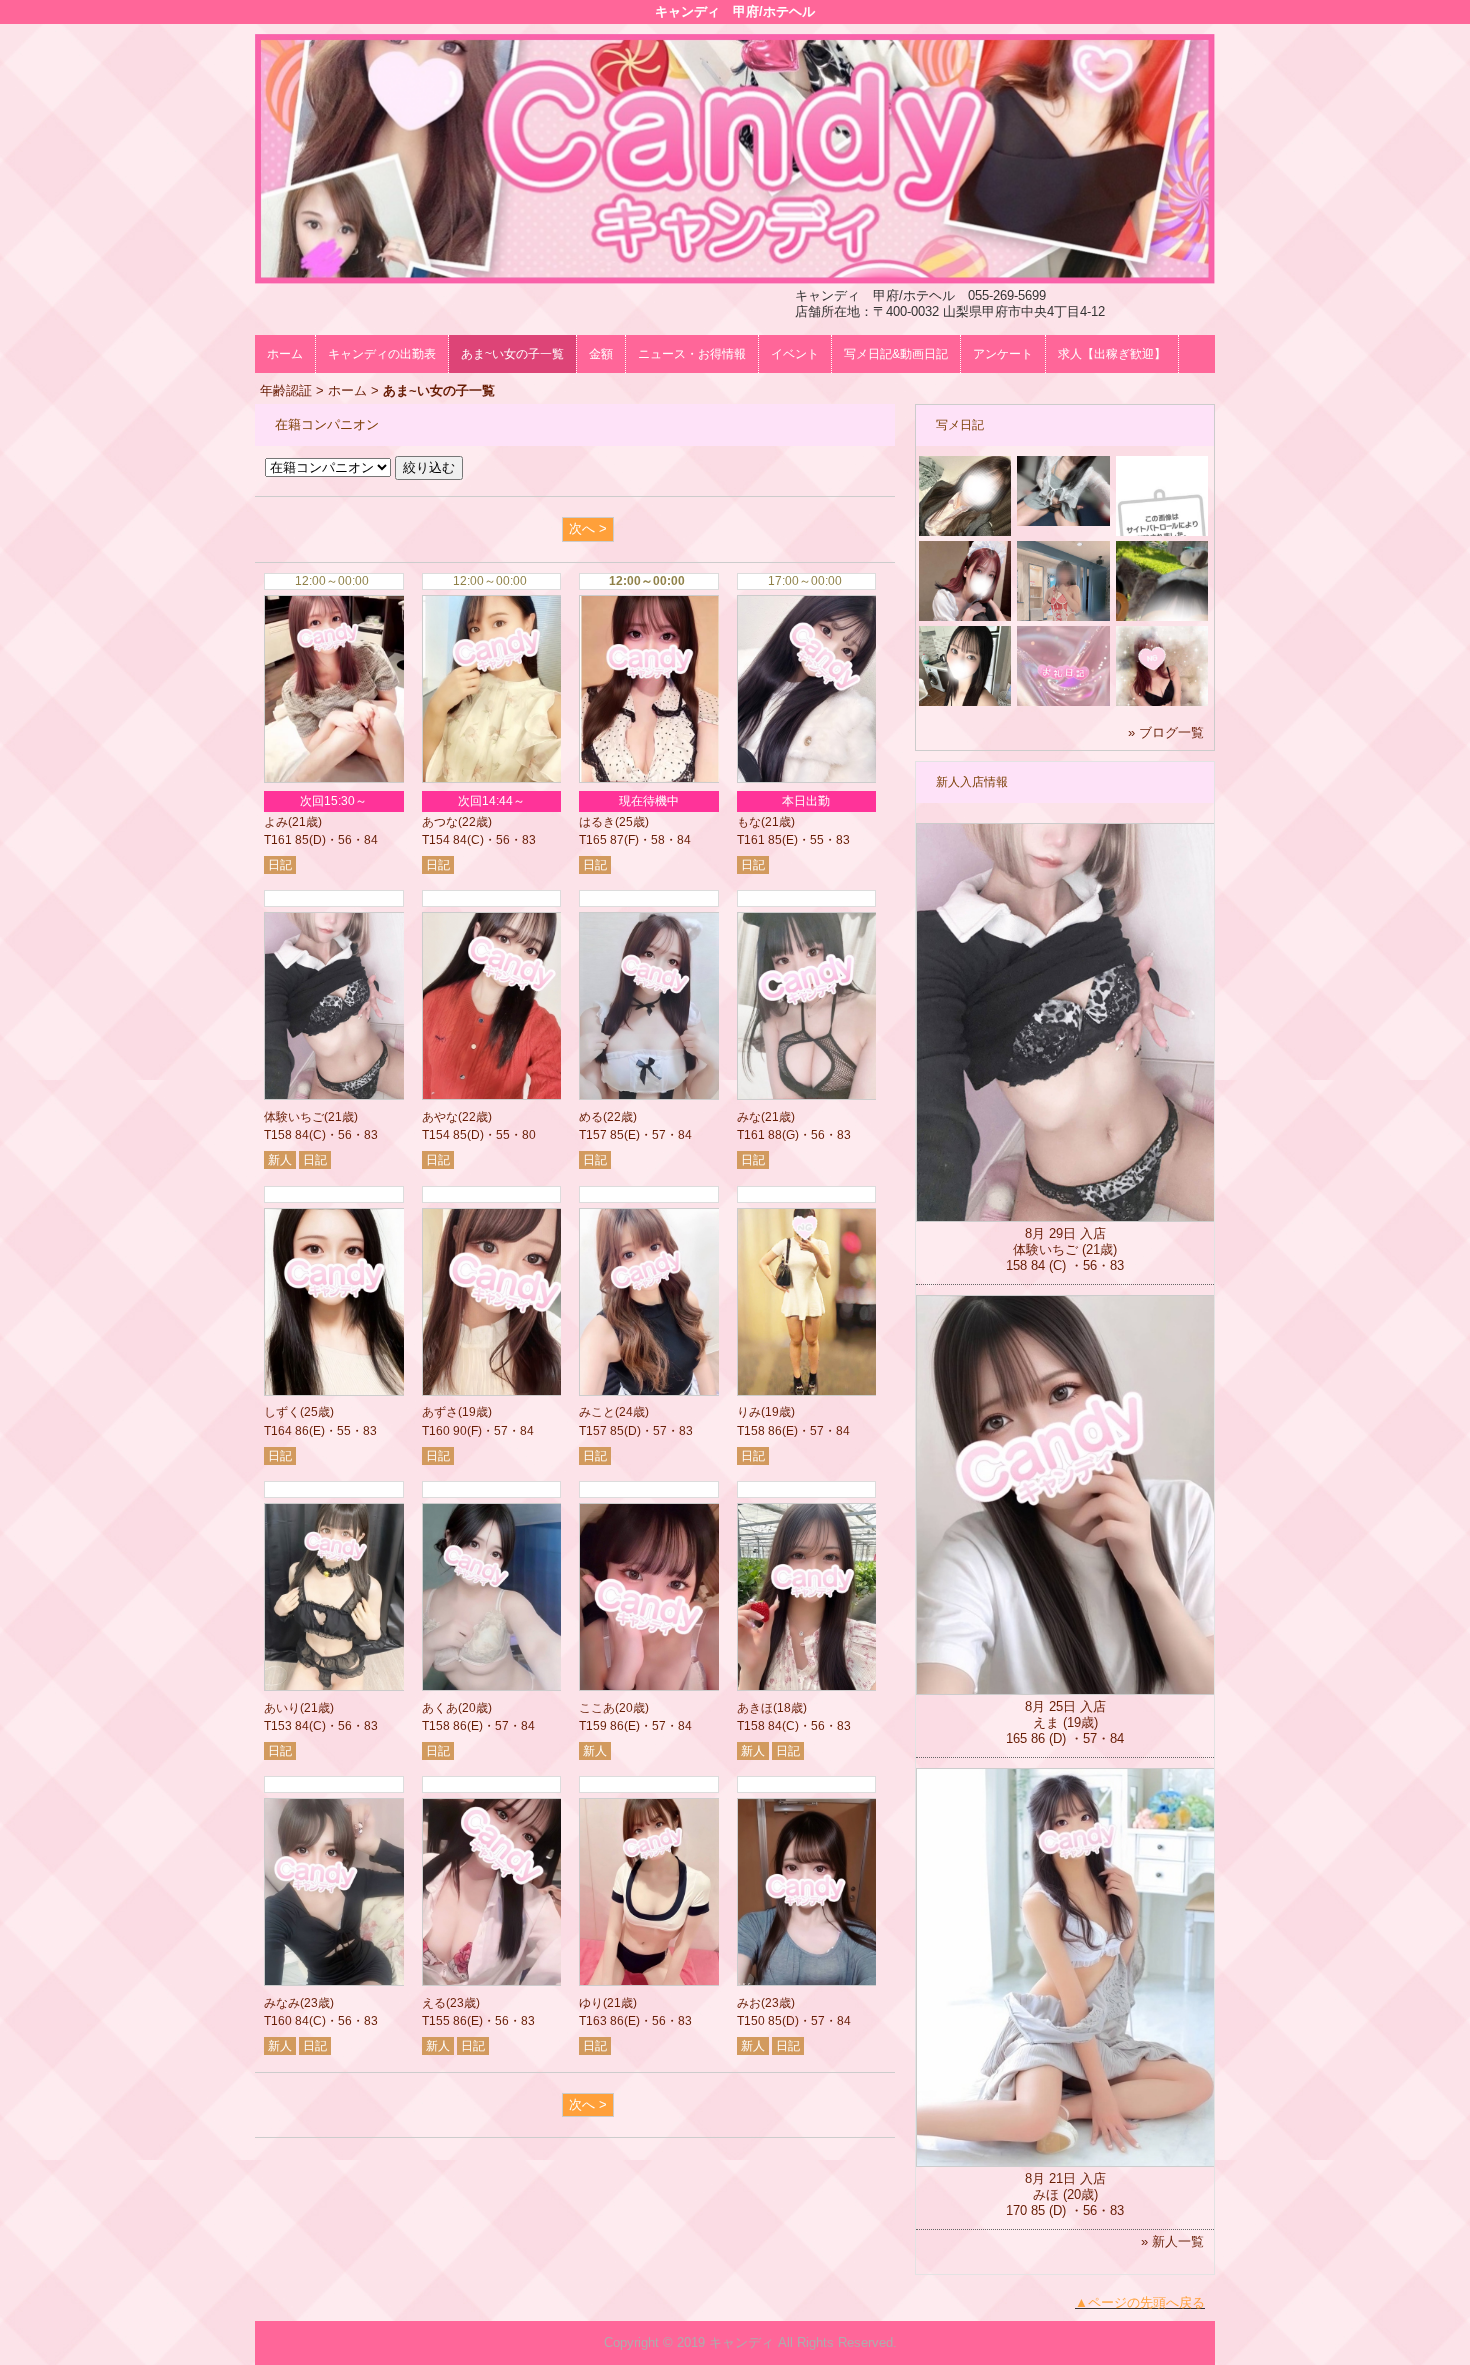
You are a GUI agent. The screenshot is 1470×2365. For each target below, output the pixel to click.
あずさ (440, 1412)
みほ (1046, 2194)
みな (749, 1117)
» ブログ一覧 (1166, 732)
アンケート (1003, 354)
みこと (597, 1412)
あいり (282, 1708)
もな (749, 822)
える (434, 2003)
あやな (440, 1117)
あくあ (440, 1708)
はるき (597, 822)
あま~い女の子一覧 (512, 354)
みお (749, 2003)
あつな (440, 822)
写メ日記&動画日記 (896, 354)
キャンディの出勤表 (382, 354)
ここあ (597, 1708)
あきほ (755, 1708)
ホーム (285, 354)
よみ (276, 822)
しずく (282, 1412)
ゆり (591, 2003)
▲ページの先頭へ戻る (1140, 2302)
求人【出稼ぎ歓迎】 (1112, 354)
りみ (749, 1412)
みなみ (282, 2003)
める (591, 1117)
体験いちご (294, 1117)
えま (1046, 1722)
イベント (795, 354)
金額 (601, 354)
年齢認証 (286, 390)
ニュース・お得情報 (692, 354)
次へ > (588, 528)
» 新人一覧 (1172, 2241)
